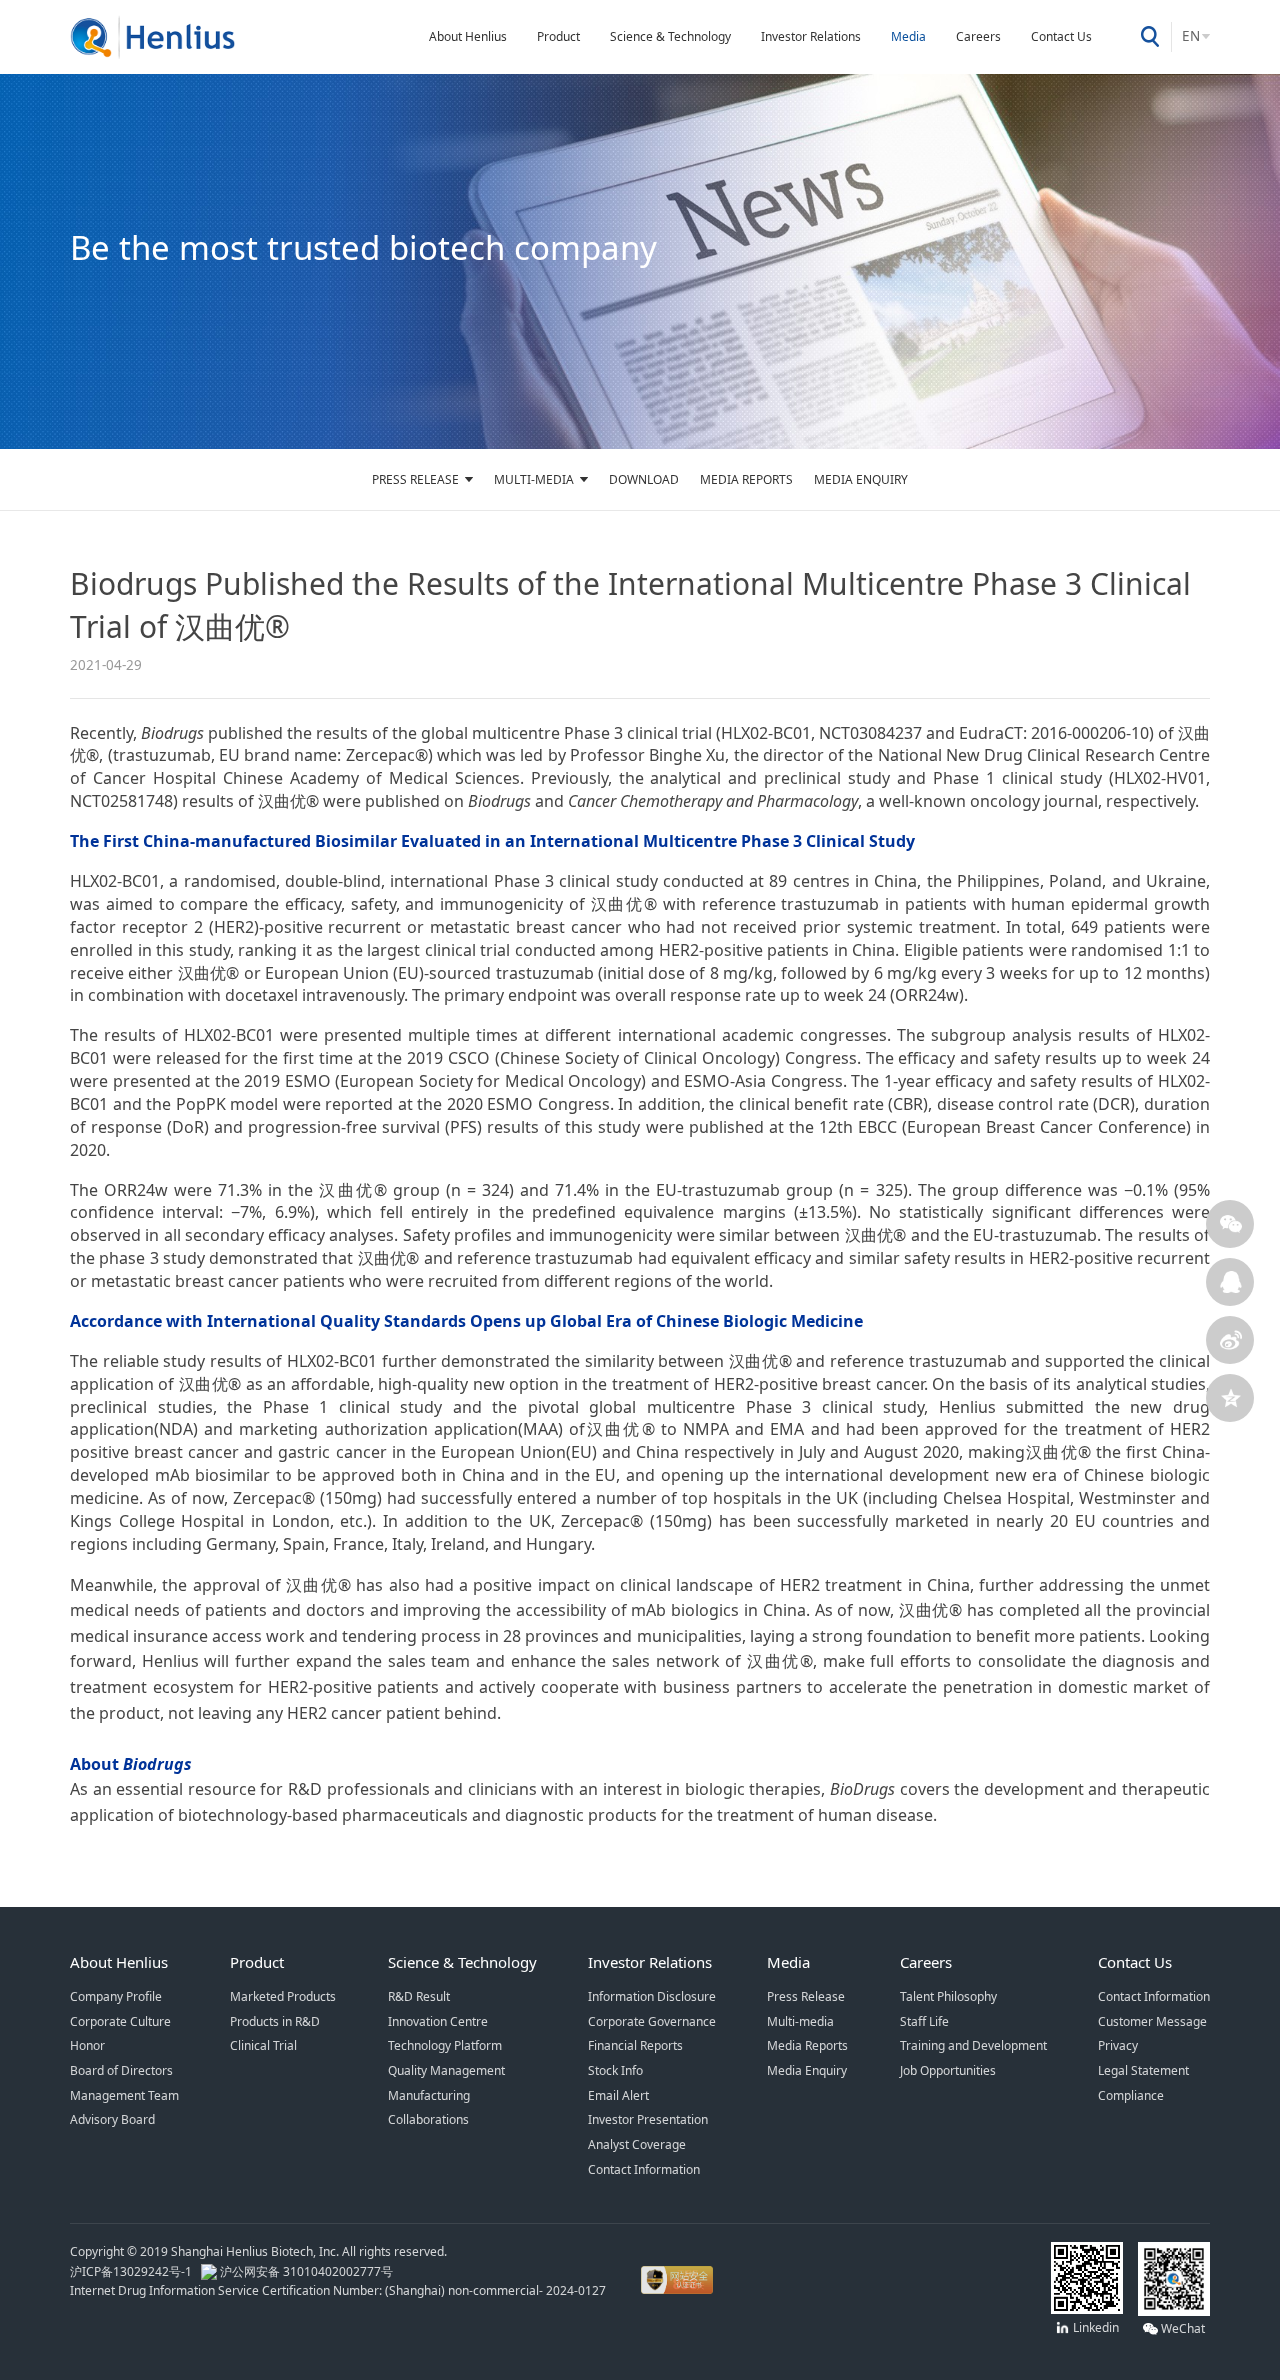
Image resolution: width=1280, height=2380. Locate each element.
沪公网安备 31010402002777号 (305, 2271)
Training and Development (973, 2045)
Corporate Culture (120, 2021)
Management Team (124, 2095)
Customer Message (1152, 2021)
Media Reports (746, 479)
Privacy (1118, 2045)
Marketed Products (283, 1996)
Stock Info (615, 2070)
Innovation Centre (438, 2021)
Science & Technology (670, 36)
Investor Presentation (648, 2119)
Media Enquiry (861, 479)
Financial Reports (635, 2045)
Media (908, 36)
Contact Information (644, 2169)
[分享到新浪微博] (1230, 1340)
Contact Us (1061, 36)
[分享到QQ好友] (1230, 1282)
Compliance (1131, 2095)
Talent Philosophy (948, 1996)
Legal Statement (1143, 2070)
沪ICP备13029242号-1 (134, 2271)
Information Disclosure (652, 1996)
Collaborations (428, 2119)
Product (558, 36)
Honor (87, 2045)
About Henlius (468, 36)
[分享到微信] (1230, 1224)
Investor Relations (811, 36)
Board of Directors (121, 2070)
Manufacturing (429, 2095)
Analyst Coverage (637, 2144)
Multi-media (534, 479)
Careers (978, 36)
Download (644, 479)
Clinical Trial (263, 2045)
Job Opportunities (948, 2070)
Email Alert (618, 2095)
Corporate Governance (652, 2021)
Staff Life (924, 2021)
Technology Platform (445, 2045)
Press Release (415, 479)
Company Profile (116, 1996)
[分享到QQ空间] (1230, 1398)
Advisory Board (112, 2119)
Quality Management (446, 2070)
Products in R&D (275, 2021)
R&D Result (419, 1996)
